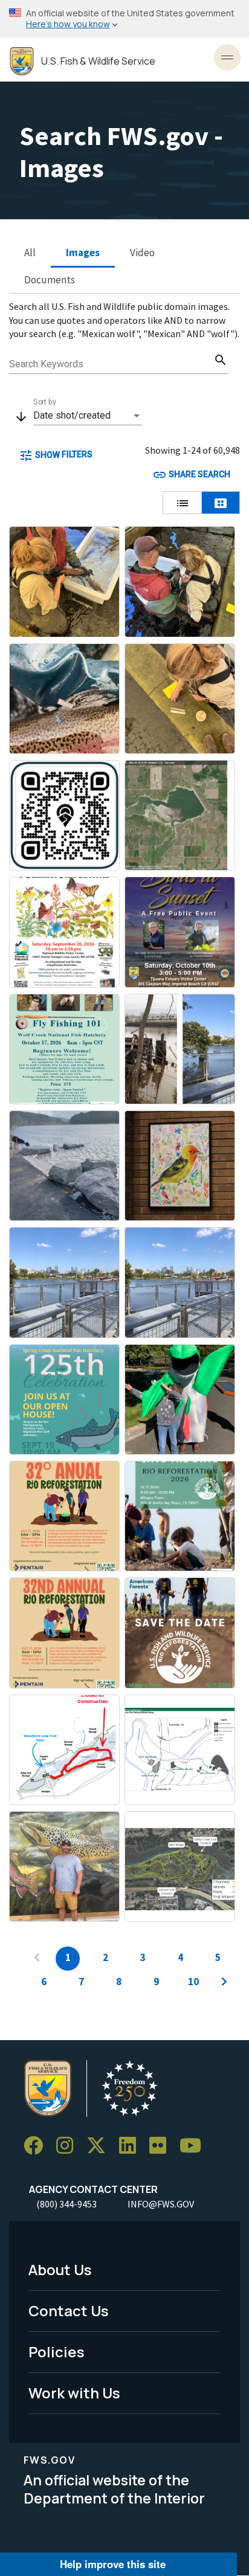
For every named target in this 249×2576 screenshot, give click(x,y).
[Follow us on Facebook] (37, 2146)
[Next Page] (224, 1983)
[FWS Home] (22, 61)
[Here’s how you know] (124, 19)
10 (193, 1982)
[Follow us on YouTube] (195, 2146)
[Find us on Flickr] (162, 2146)
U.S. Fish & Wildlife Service (98, 61)
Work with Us (74, 2393)
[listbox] (88, 416)
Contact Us (69, 2310)
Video (142, 253)
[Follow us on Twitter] (100, 2146)
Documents (50, 280)
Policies (57, 2352)
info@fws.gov (161, 2204)
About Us (60, 2269)
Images (83, 253)
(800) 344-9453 (66, 2204)
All (30, 253)
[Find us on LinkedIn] (132, 2146)
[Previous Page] (37, 1959)
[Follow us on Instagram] (69, 2146)
